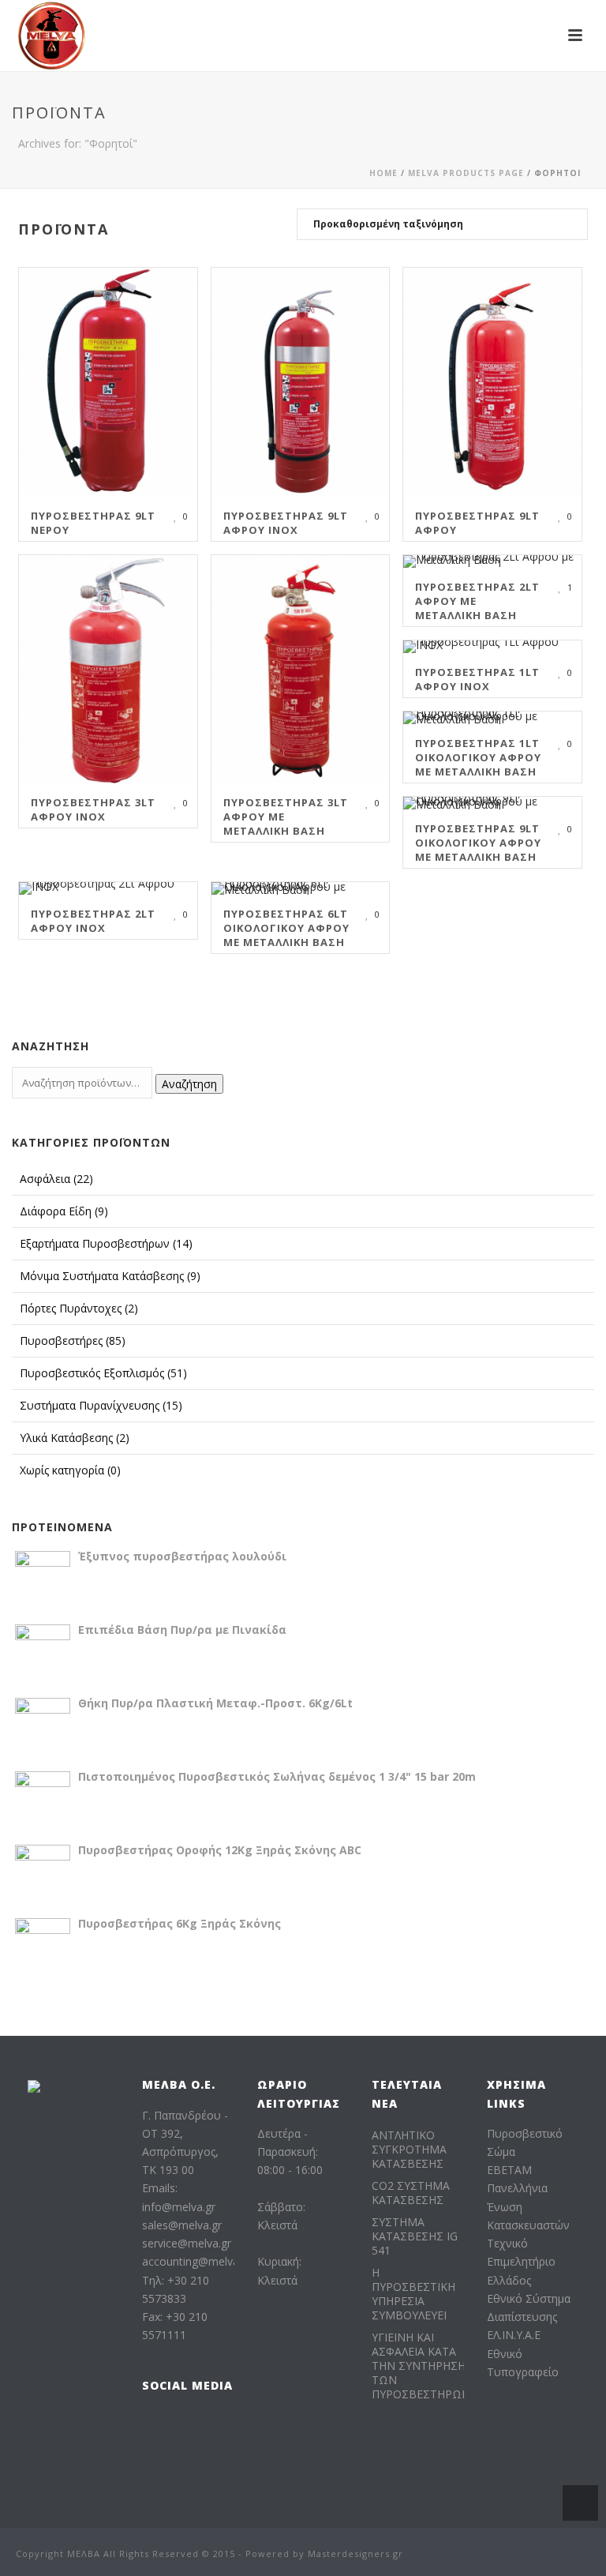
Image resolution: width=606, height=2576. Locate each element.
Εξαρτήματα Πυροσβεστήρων (106, 1243)
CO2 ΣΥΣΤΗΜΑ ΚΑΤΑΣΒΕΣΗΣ (411, 2193)
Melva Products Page (466, 173)
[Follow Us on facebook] (152, 2423)
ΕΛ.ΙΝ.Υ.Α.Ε (514, 2335)
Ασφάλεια (56, 1179)
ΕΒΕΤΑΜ (509, 2170)
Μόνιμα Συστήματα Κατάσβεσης (110, 1276)
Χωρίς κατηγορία (70, 1470)
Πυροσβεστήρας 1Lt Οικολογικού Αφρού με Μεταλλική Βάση (478, 757)
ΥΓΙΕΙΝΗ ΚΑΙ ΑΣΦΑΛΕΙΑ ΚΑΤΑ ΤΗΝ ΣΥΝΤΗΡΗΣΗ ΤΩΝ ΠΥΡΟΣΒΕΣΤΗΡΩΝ (421, 2366)
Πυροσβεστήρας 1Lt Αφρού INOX (477, 679)
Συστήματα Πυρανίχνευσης (101, 1405)
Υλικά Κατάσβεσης (75, 1438)
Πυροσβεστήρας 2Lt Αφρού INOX (93, 921)
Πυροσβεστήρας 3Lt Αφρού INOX (93, 809)
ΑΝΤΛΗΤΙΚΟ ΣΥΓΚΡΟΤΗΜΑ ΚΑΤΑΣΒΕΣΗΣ (409, 2150)
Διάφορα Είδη (64, 1211)
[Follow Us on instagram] (183, 2423)
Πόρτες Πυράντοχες (79, 1308)
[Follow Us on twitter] (152, 2456)
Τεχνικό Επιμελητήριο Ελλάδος (521, 2261)
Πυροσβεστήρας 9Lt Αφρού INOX (286, 523)
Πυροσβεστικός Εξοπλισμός (103, 1373)
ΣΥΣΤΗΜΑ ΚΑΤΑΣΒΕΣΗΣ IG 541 (415, 2236)
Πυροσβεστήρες (73, 1341)
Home (383, 173)
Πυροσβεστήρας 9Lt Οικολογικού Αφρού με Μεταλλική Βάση (478, 843)
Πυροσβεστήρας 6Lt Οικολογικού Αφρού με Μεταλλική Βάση (286, 928)
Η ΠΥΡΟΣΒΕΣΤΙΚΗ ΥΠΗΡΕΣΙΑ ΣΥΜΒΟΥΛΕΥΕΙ (413, 2294)
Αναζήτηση (189, 1084)
